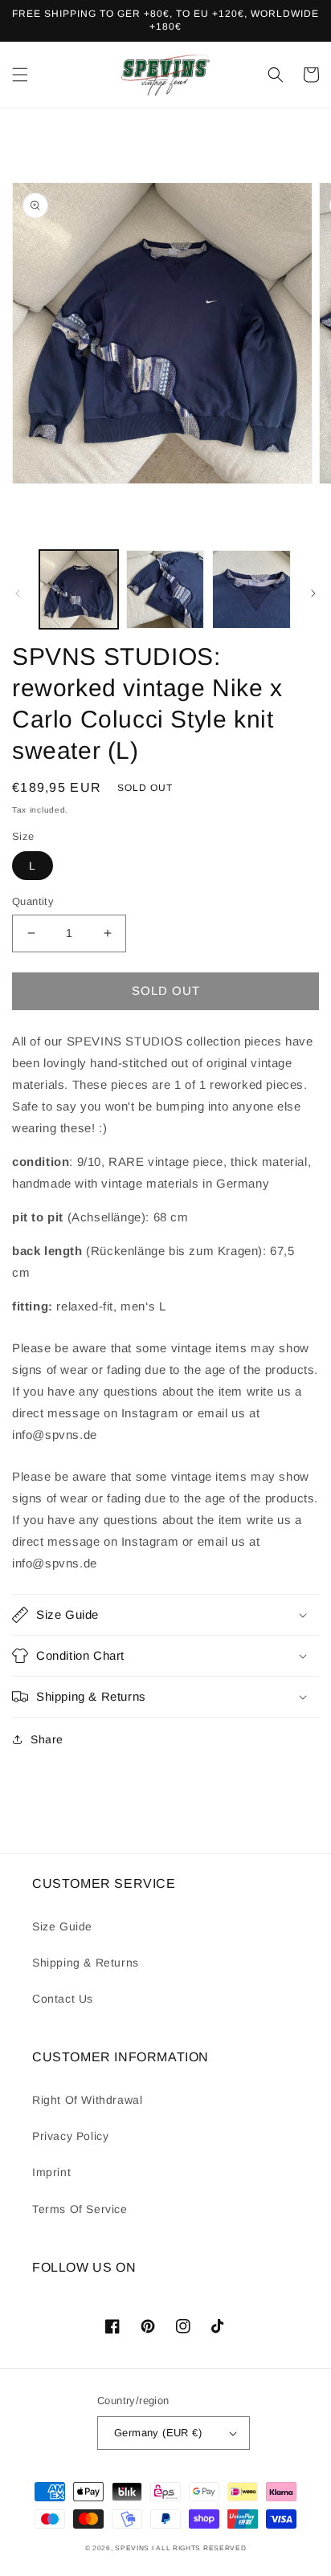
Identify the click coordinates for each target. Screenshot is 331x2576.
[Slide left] (18, 593)
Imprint (51, 2172)
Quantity (33, 901)
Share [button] (47, 1739)
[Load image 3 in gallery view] (251, 589)
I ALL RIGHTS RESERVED (199, 2548)
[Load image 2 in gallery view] (165, 589)
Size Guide (62, 1926)
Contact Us (63, 1999)
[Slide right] (313, 593)
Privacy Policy (70, 2136)
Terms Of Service (80, 2209)
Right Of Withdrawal (87, 2100)
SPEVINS (133, 2548)
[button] (20, 75)
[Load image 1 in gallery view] (79, 589)
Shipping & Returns (86, 1963)
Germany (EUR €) (158, 2433)
